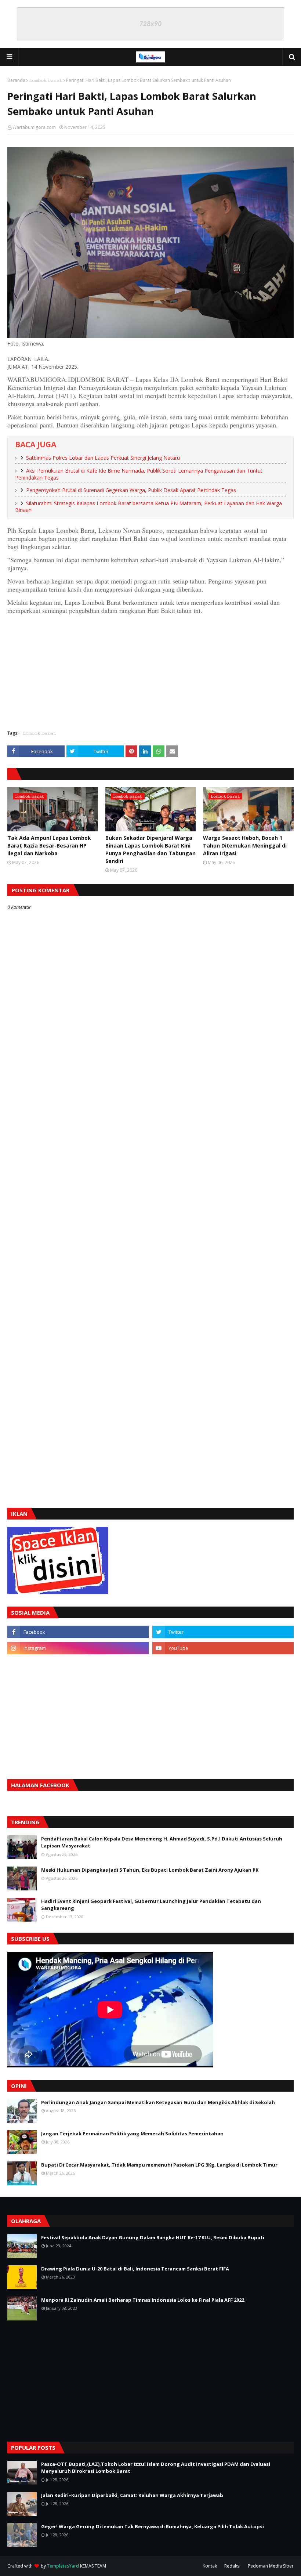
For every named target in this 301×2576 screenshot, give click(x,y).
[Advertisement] (150, 671)
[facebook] (78, 1632)
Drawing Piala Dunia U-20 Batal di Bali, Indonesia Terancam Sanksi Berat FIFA (135, 2269)
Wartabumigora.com (34, 127)
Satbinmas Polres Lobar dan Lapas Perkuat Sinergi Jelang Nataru (103, 458)
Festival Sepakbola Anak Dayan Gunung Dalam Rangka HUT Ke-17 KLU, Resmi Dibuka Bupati (153, 2237)
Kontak (210, 2566)
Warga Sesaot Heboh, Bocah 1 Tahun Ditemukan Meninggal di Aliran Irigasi (245, 846)
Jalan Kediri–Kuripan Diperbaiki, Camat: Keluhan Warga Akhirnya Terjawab (132, 2495)
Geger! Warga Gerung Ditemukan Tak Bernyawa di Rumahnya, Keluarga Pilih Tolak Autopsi (153, 2526)
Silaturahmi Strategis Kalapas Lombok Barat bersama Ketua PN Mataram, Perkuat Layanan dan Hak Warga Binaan (148, 507)
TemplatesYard (63, 2566)
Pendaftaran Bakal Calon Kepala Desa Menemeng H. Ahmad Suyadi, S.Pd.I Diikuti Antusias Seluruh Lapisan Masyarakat (162, 1842)
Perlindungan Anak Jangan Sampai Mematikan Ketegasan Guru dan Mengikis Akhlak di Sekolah (158, 2102)
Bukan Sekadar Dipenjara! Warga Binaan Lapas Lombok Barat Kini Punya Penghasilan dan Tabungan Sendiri (150, 849)
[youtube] (223, 1648)
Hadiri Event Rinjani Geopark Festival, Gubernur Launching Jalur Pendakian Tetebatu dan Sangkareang (151, 1905)
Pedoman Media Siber (271, 2566)
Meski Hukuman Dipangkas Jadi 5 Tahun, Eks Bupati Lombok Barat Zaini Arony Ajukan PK (150, 1870)
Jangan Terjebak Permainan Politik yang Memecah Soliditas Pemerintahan (132, 2134)
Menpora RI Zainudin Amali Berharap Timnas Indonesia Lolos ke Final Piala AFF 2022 (143, 2300)
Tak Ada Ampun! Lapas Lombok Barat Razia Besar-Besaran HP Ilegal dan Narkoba (49, 846)
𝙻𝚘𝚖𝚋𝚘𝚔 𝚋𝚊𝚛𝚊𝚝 (46, 80)
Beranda (16, 80)
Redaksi (232, 2566)
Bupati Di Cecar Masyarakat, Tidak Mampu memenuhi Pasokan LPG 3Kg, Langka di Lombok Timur (159, 2165)
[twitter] (223, 1632)
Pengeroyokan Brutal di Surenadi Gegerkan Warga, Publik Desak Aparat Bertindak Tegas (131, 490)
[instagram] (78, 1648)
